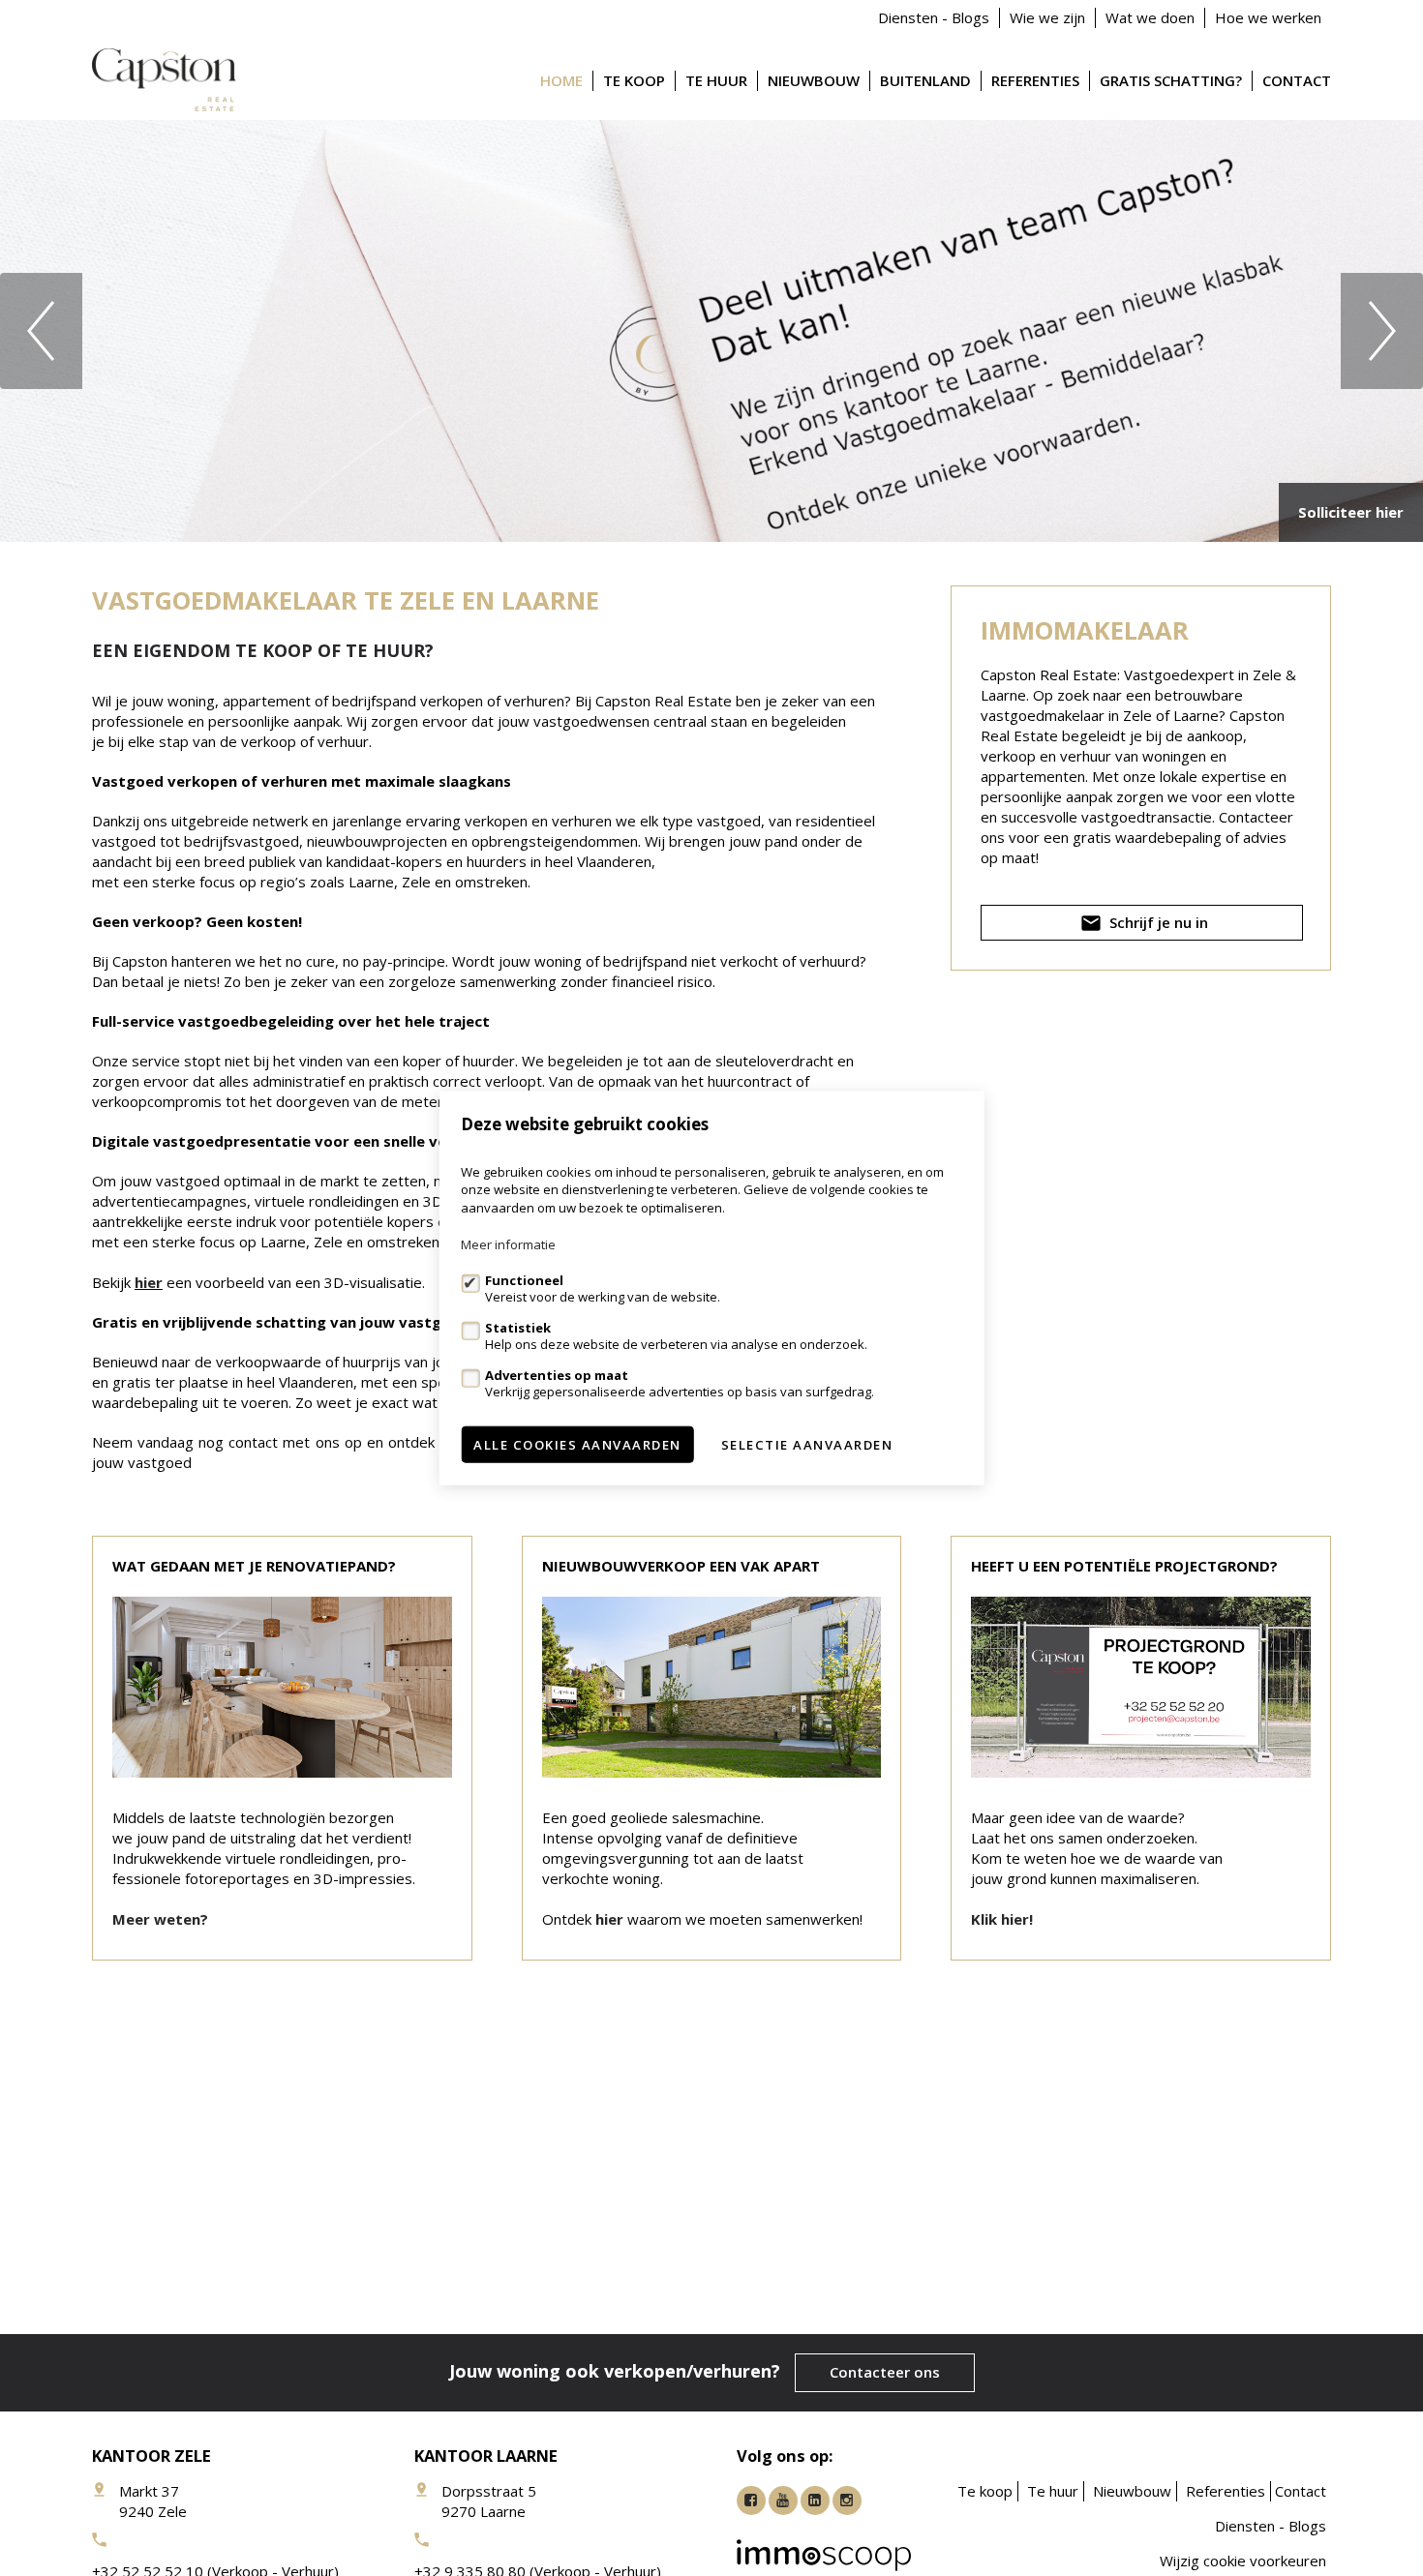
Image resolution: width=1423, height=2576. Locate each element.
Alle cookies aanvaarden (577, 1445)
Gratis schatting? (1171, 80)
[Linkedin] (815, 2501)
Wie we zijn (1047, 17)
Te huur (716, 80)
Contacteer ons (885, 2372)
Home (561, 80)
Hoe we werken (1268, 17)
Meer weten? (160, 1919)
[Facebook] (751, 2501)
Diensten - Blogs (934, 17)
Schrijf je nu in (1157, 922)
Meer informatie (508, 1244)
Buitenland (925, 80)
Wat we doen (1150, 17)
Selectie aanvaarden (807, 1445)
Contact (1297, 80)
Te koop (634, 80)
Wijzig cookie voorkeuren (1243, 2561)
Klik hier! (1002, 1919)
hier (149, 1282)
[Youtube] (783, 2501)
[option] (711, 331)
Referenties (1035, 80)
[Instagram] (847, 2501)
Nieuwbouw (814, 80)
